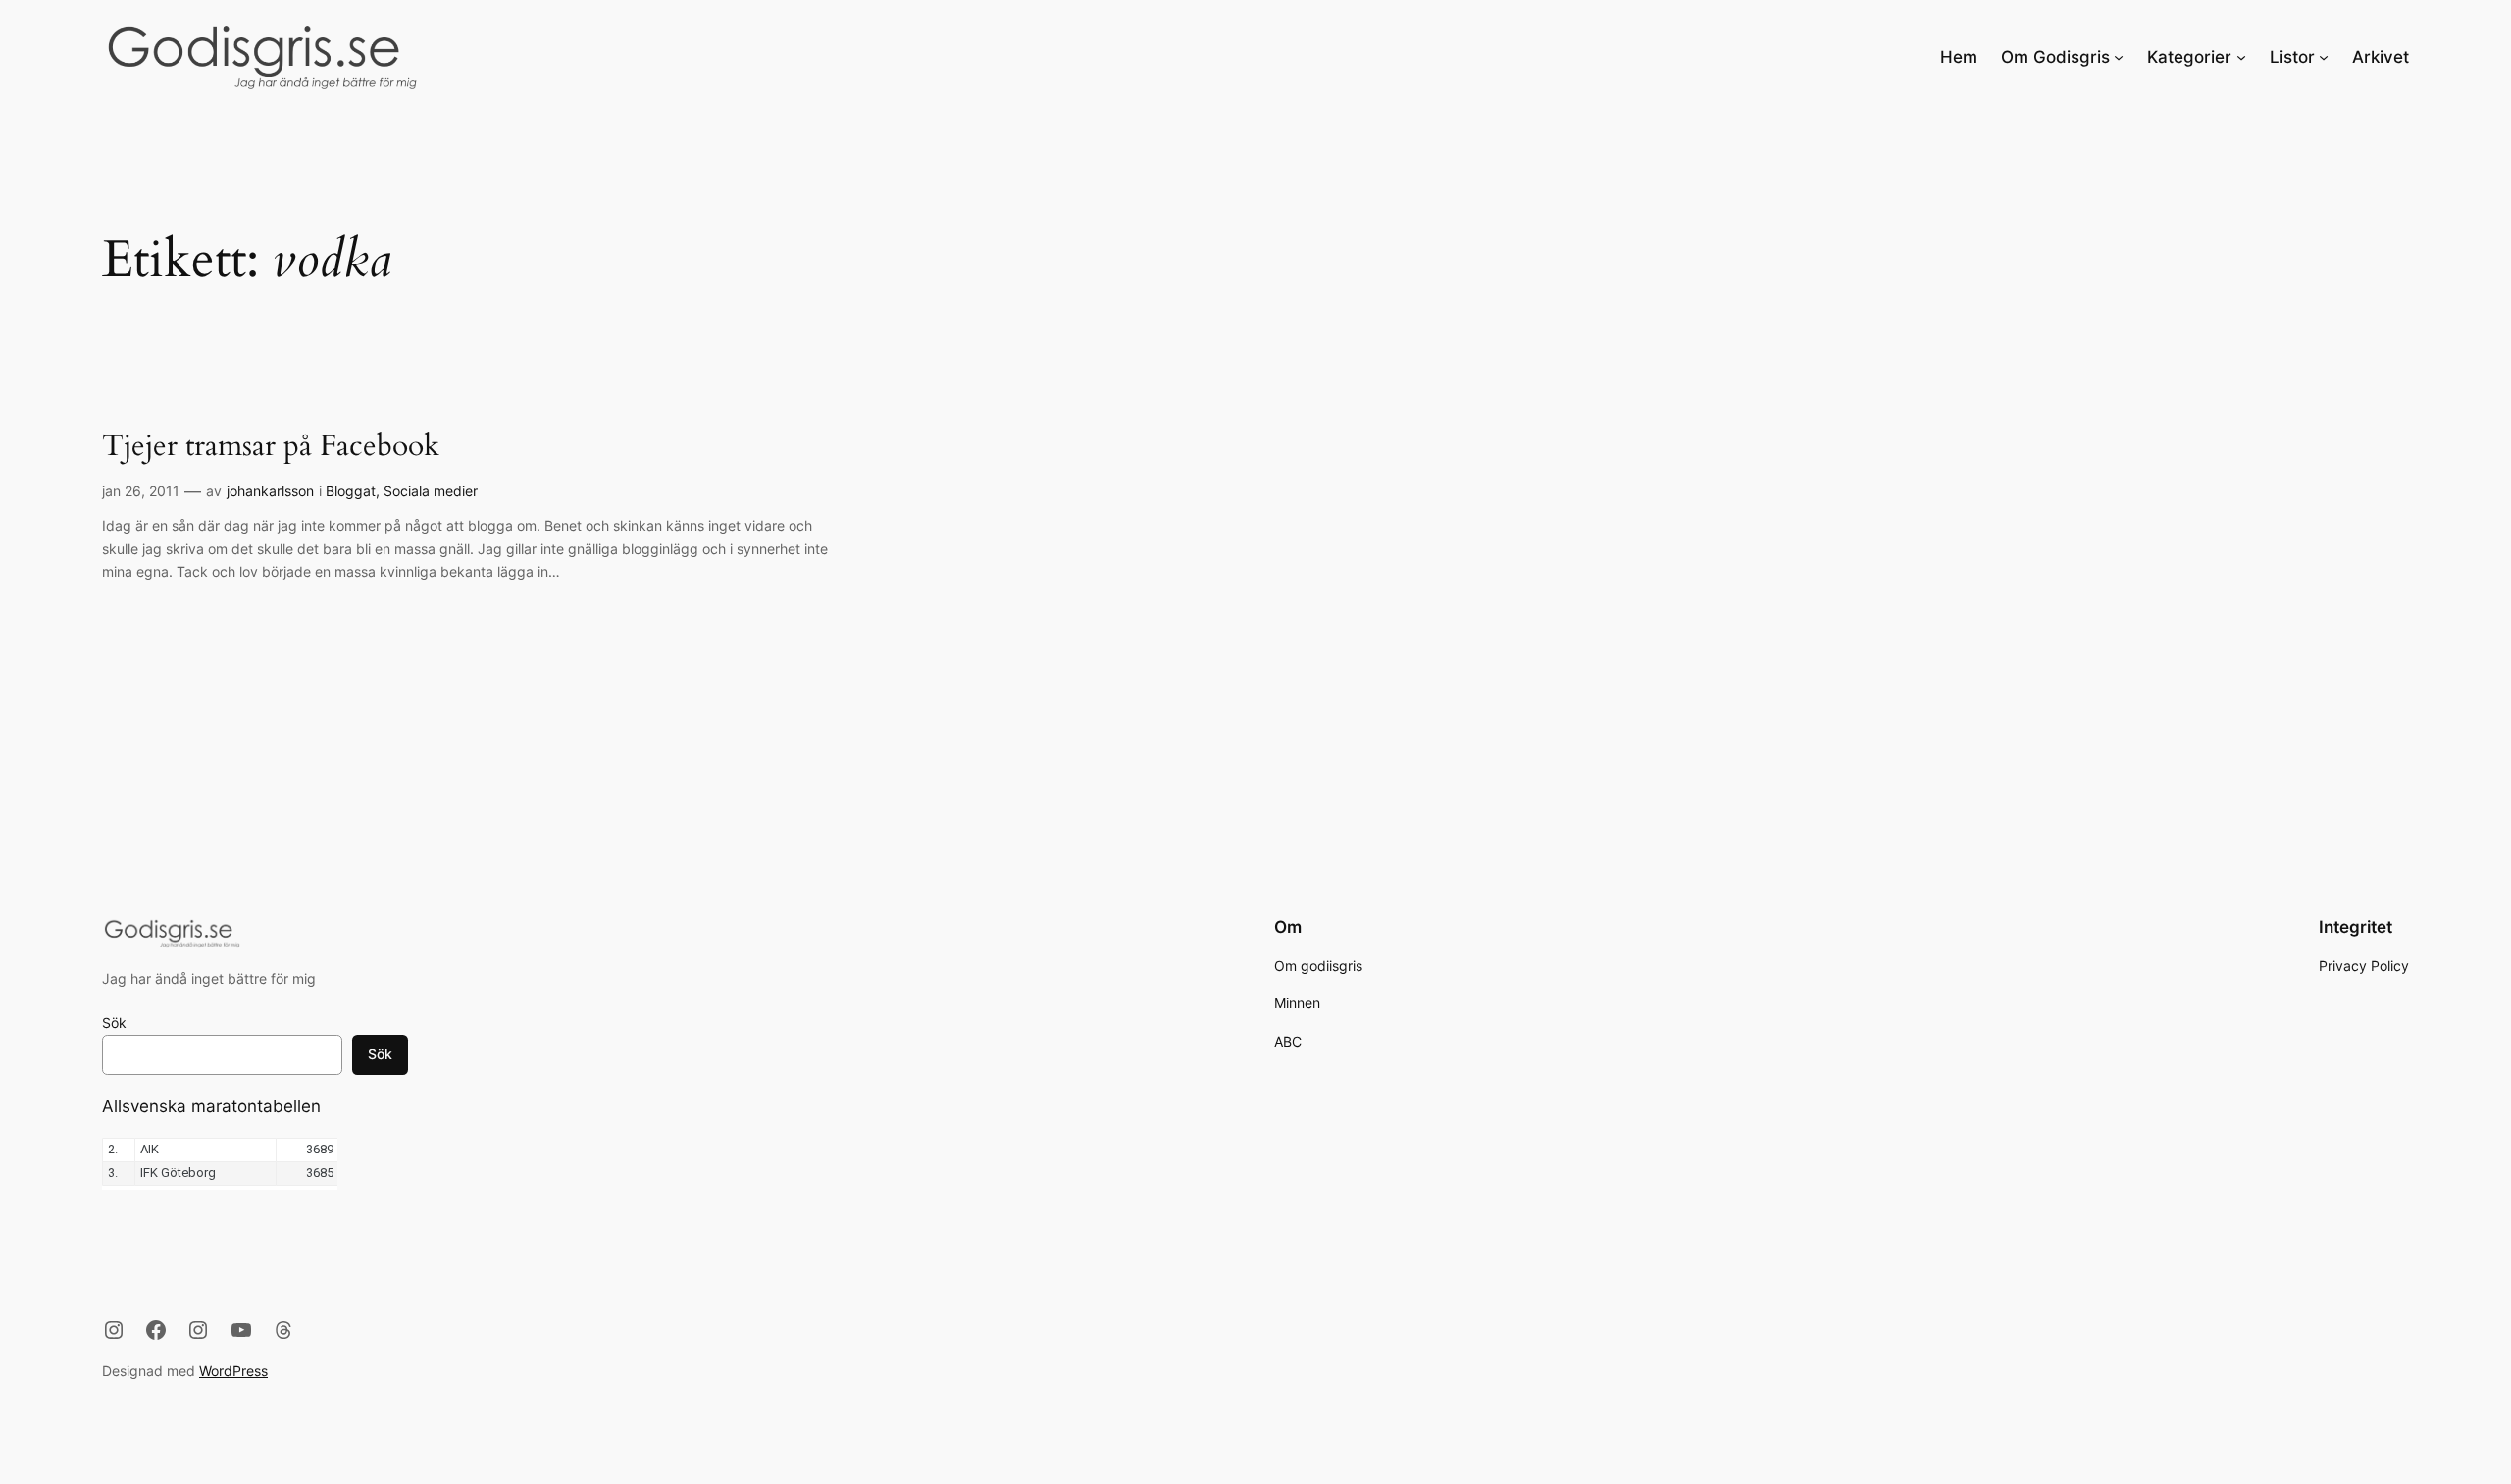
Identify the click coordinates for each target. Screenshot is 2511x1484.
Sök (114, 1023)
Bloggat (351, 491)
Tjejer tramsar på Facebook (271, 447)
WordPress (233, 1371)
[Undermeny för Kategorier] (2241, 57)
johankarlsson (270, 491)
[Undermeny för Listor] (2324, 57)
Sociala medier (431, 491)
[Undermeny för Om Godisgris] (2119, 57)
